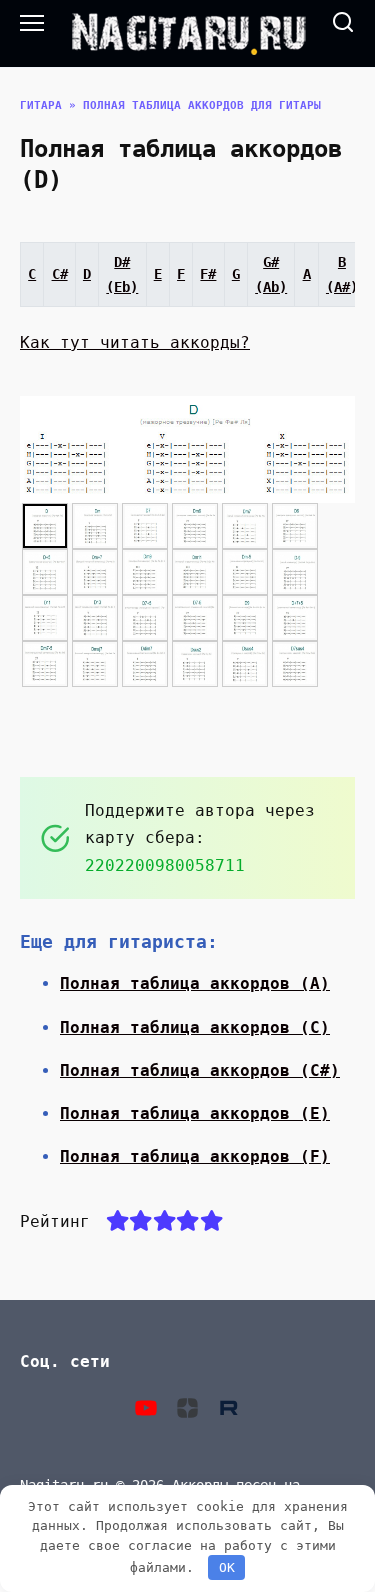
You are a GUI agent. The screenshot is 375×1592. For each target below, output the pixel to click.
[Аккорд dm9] (145, 572)
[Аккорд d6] (295, 526)
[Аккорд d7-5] (195, 618)
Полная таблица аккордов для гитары (202, 105)
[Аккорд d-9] (295, 572)
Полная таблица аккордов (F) (195, 1156)
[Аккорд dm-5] (245, 572)
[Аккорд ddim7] (145, 664)
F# (208, 274)
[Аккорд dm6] (195, 526)
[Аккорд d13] (95, 618)
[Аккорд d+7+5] (295, 618)
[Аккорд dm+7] (95, 572)
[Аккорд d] (45, 526)
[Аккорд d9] (245, 618)
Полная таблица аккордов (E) (195, 1113)
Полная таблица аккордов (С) (195, 1027)
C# (60, 274)
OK (227, 1567)
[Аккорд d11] (45, 618)
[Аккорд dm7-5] (45, 664)
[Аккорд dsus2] (195, 664)
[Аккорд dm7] (245, 526)
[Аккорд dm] (95, 526)
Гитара (41, 105)
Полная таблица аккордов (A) (195, 983)
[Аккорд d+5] (45, 572)
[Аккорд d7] (145, 526)
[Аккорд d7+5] (145, 618)
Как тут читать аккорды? (135, 342)
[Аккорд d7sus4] (295, 664)
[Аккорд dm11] (195, 572)
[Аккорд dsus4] (245, 664)
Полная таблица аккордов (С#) (200, 1070)
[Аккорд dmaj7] (95, 664)
